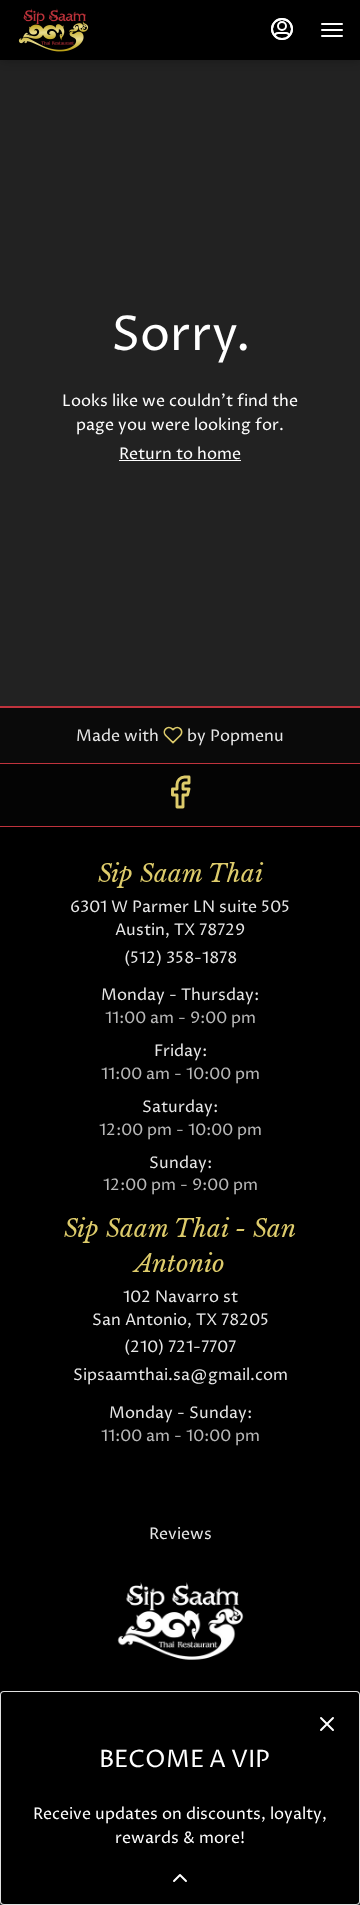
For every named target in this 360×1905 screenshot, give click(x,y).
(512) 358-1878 (180, 958)
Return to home (180, 454)
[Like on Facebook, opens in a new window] (180, 799)
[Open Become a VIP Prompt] (180, 1878)
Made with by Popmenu (149, 734)
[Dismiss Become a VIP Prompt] (327, 1724)
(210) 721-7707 (180, 1347)
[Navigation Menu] (332, 30)
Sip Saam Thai (180, 1621)
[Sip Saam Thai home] (106, 30)
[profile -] (282, 29)
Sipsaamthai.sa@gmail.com (180, 1375)
